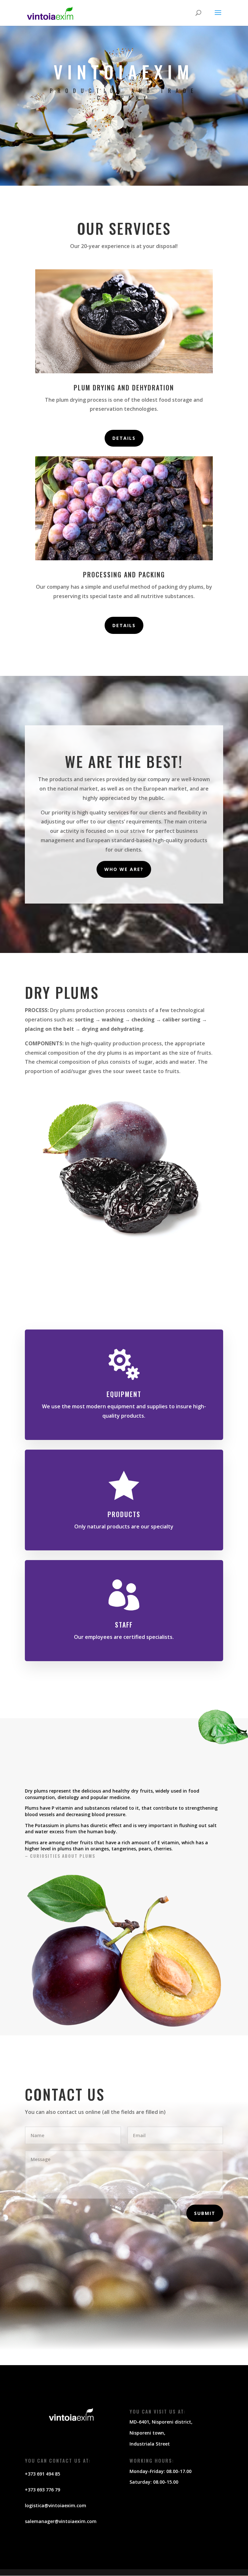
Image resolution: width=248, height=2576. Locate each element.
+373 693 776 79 (42, 2490)
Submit (205, 2213)
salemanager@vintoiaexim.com (61, 2521)
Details (124, 438)
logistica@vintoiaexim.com (56, 2505)
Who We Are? (124, 869)
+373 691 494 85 (42, 2474)
